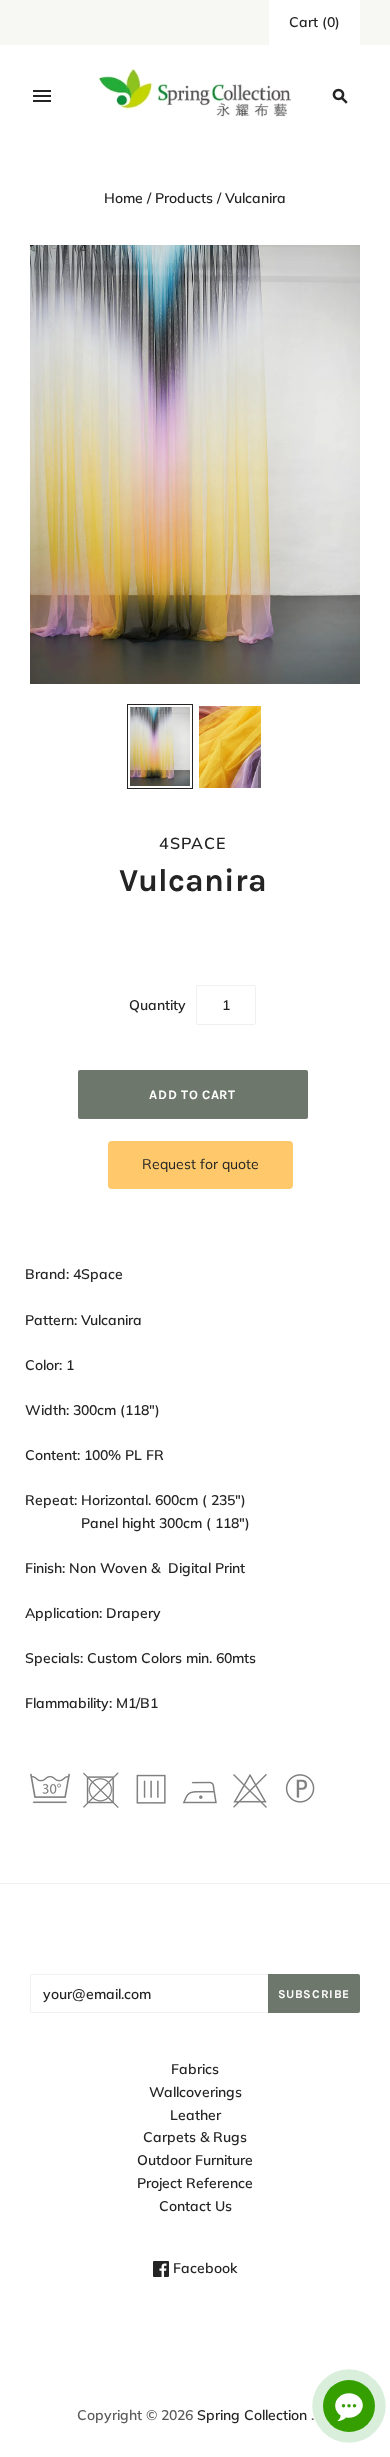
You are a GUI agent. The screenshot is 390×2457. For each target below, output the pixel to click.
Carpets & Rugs (195, 2137)
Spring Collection (252, 2415)
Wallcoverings (195, 2092)
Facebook (203, 2268)
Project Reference (195, 2183)
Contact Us (195, 2206)
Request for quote (200, 1164)
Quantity (157, 1005)
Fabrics (195, 2069)
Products (184, 198)
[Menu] (42, 96)
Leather (195, 2115)
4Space (192, 843)
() (314, 22)
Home (123, 198)
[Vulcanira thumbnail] (160, 747)
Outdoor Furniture (195, 2160)
